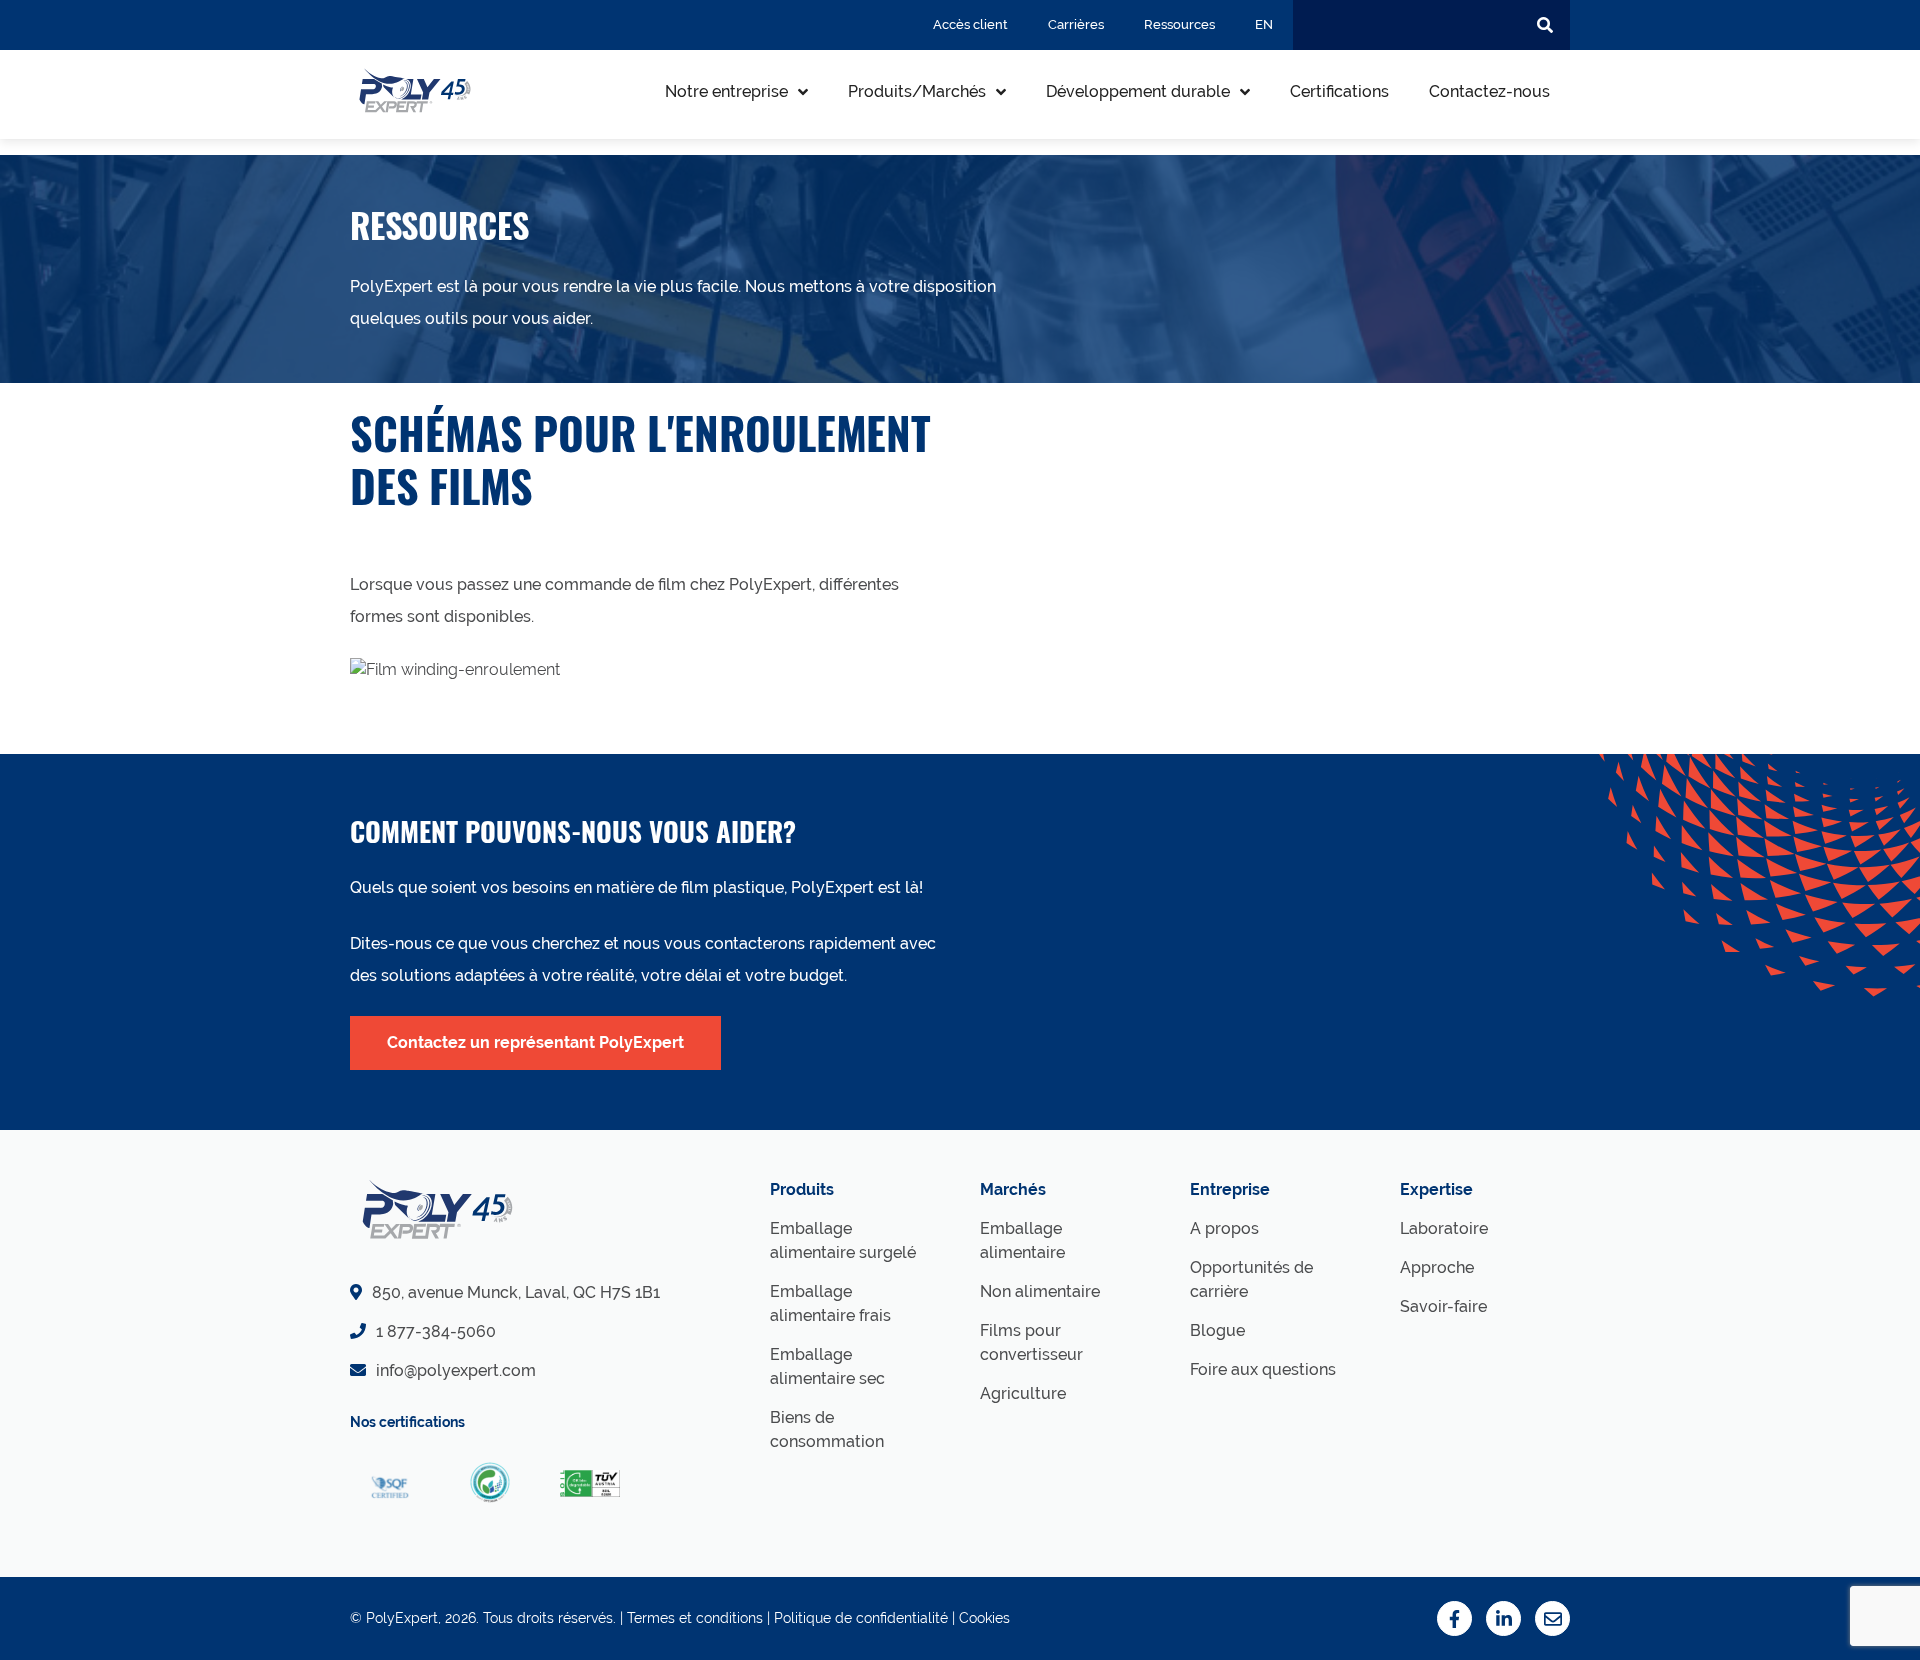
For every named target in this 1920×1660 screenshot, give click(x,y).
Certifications (1339, 91)
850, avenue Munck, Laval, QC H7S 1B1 (516, 1292)
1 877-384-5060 (436, 1331)
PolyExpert (402, 1618)
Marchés (1013, 1189)
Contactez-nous (1489, 91)
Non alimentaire (1040, 1291)
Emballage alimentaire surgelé (843, 1240)
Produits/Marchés (917, 91)
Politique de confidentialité (861, 1618)
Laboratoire (1444, 1228)
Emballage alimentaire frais (830, 1303)
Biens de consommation (827, 1429)
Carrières (1076, 24)
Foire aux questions (1263, 1369)
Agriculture (1023, 1393)
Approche (1437, 1267)
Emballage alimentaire (1022, 1240)
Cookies (984, 1618)
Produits (802, 1189)
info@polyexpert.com (456, 1370)
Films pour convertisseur (1031, 1342)
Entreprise (1230, 1189)
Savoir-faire (1443, 1306)
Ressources (1179, 24)
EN (1264, 24)
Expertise (1436, 1189)
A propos (1224, 1228)
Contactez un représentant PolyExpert (535, 1042)
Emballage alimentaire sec (827, 1366)
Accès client (970, 24)
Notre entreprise (726, 91)
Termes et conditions (695, 1618)
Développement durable (1138, 91)
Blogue (1217, 1330)
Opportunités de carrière (1251, 1279)
